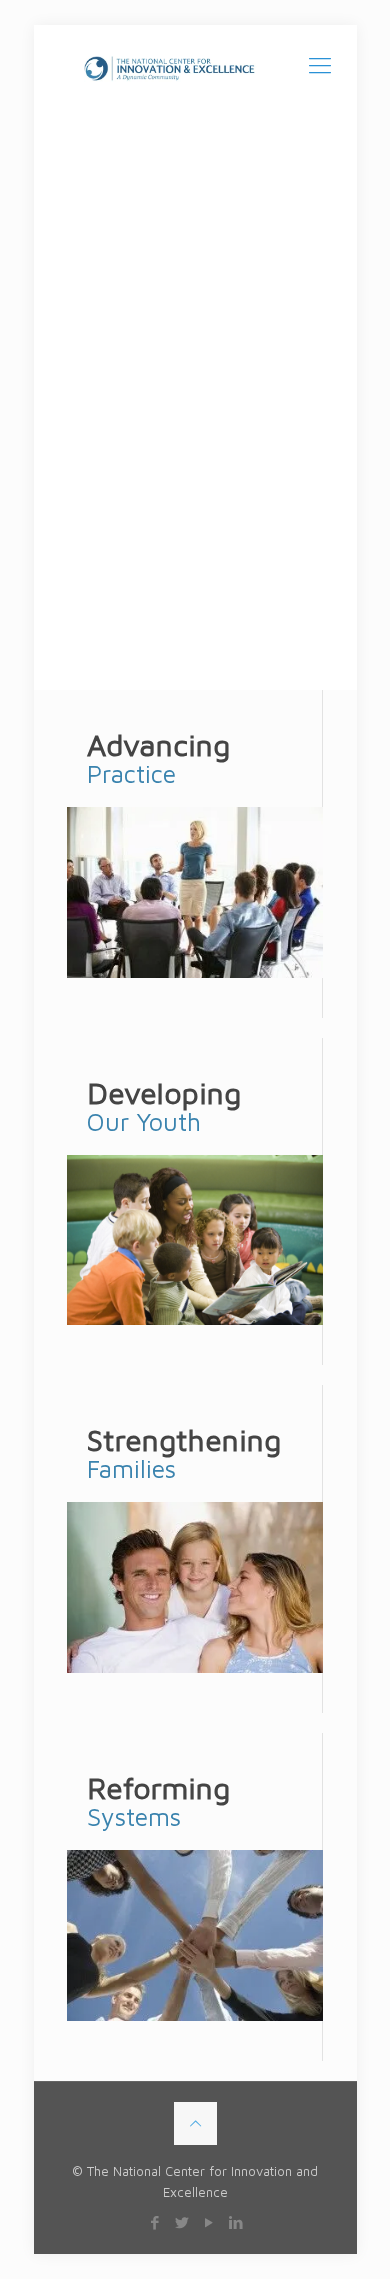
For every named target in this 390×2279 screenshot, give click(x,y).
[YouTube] (208, 2222)
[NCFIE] (195, 65)
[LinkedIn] (235, 2222)
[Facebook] (154, 2222)
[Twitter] (181, 2222)
